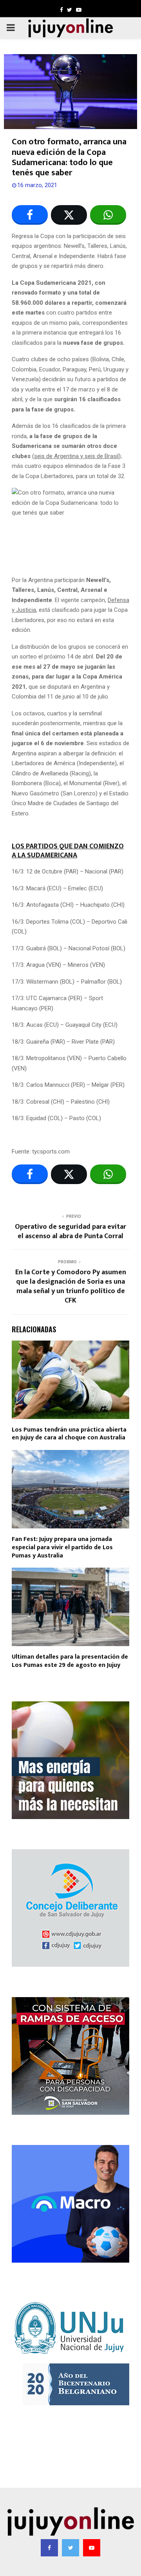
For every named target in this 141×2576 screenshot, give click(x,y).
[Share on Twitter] (69, 215)
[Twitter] (70, 2548)
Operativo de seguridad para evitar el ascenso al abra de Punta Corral (70, 1232)
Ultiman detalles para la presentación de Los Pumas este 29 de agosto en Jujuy (70, 1661)
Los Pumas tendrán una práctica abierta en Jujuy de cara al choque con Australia (69, 1434)
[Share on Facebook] (30, 215)
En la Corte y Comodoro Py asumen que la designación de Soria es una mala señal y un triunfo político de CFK (71, 1286)
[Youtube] (92, 2548)
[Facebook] (49, 2548)
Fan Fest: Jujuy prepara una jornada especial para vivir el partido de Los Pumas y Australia (62, 1547)
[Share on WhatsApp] (108, 215)
